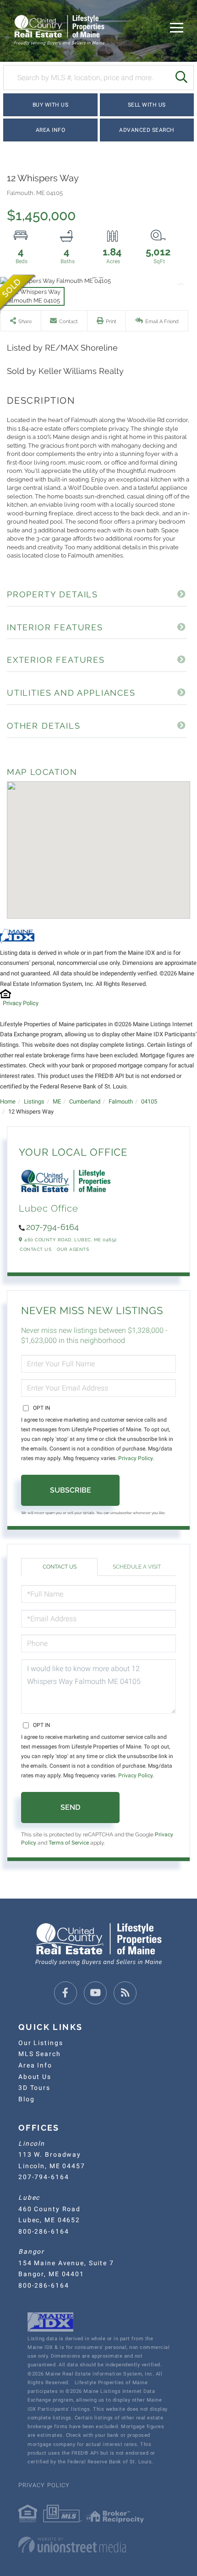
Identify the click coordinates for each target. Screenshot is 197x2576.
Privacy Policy (21, 1003)
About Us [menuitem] (35, 2077)
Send (70, 1807)
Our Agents (73, 1249)
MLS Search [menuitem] (40, 2054)
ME (57, 1101)
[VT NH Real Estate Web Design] (98, 2545)
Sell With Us (147, 105)
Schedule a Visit (137, 1567)
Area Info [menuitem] (35, 2065)
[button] (181, 78)
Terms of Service (69, 1843)
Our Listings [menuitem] (41, 2043)
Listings (34, 1101)
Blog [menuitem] (26, 2099)
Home (8, 1101)
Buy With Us (51, 105)
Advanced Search (147, 130)
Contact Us (36, 1249)
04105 (149, 1101)
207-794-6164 (52, 1227)
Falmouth (121, 1101)
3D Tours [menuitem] (34, 2088)
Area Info (51, 130)
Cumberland (85, 1101)
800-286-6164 (44, 2231)
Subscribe (71, 1490)
